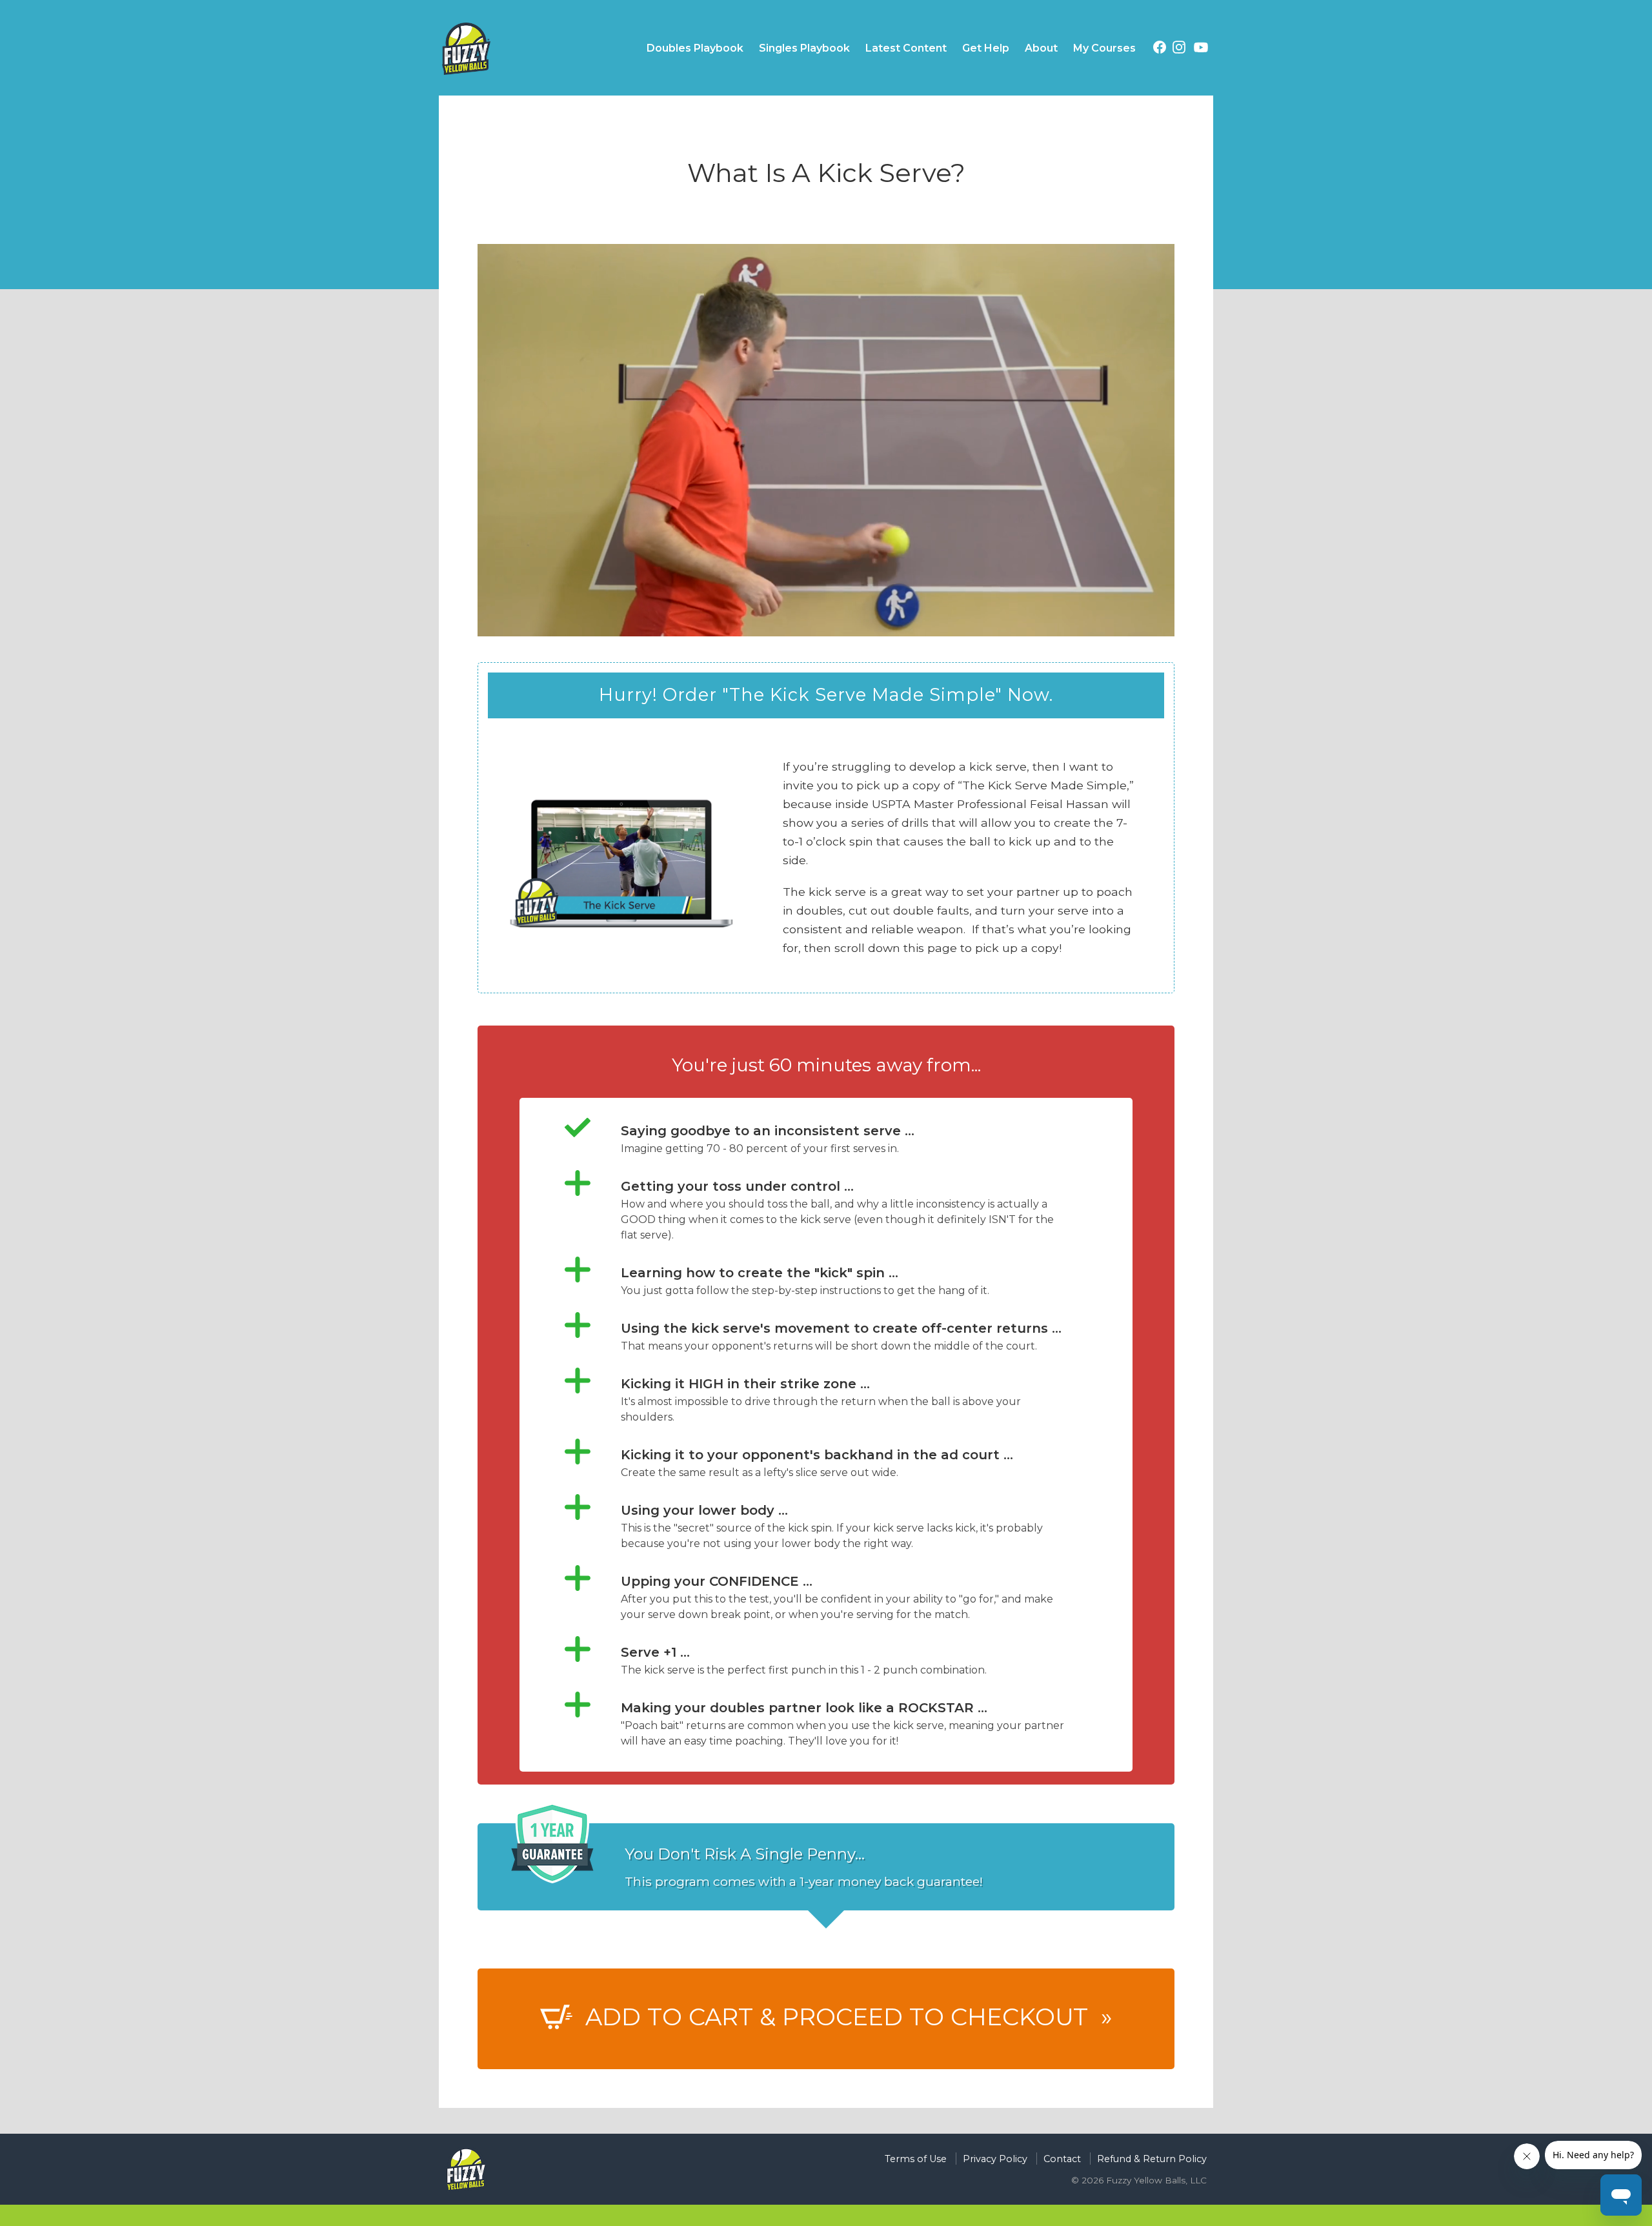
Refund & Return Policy (1152, 2159)
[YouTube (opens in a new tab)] (1201, 50)
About (1041, 48)
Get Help (986, 48)
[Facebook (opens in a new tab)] (1160, 49)
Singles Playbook (804, 48)
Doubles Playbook (695, 48)
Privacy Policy (995, 2159)
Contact (1062, 2159)
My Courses (1104, 48)
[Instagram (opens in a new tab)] (1179, 49)
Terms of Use (916, 2159)
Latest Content (906, 48)
